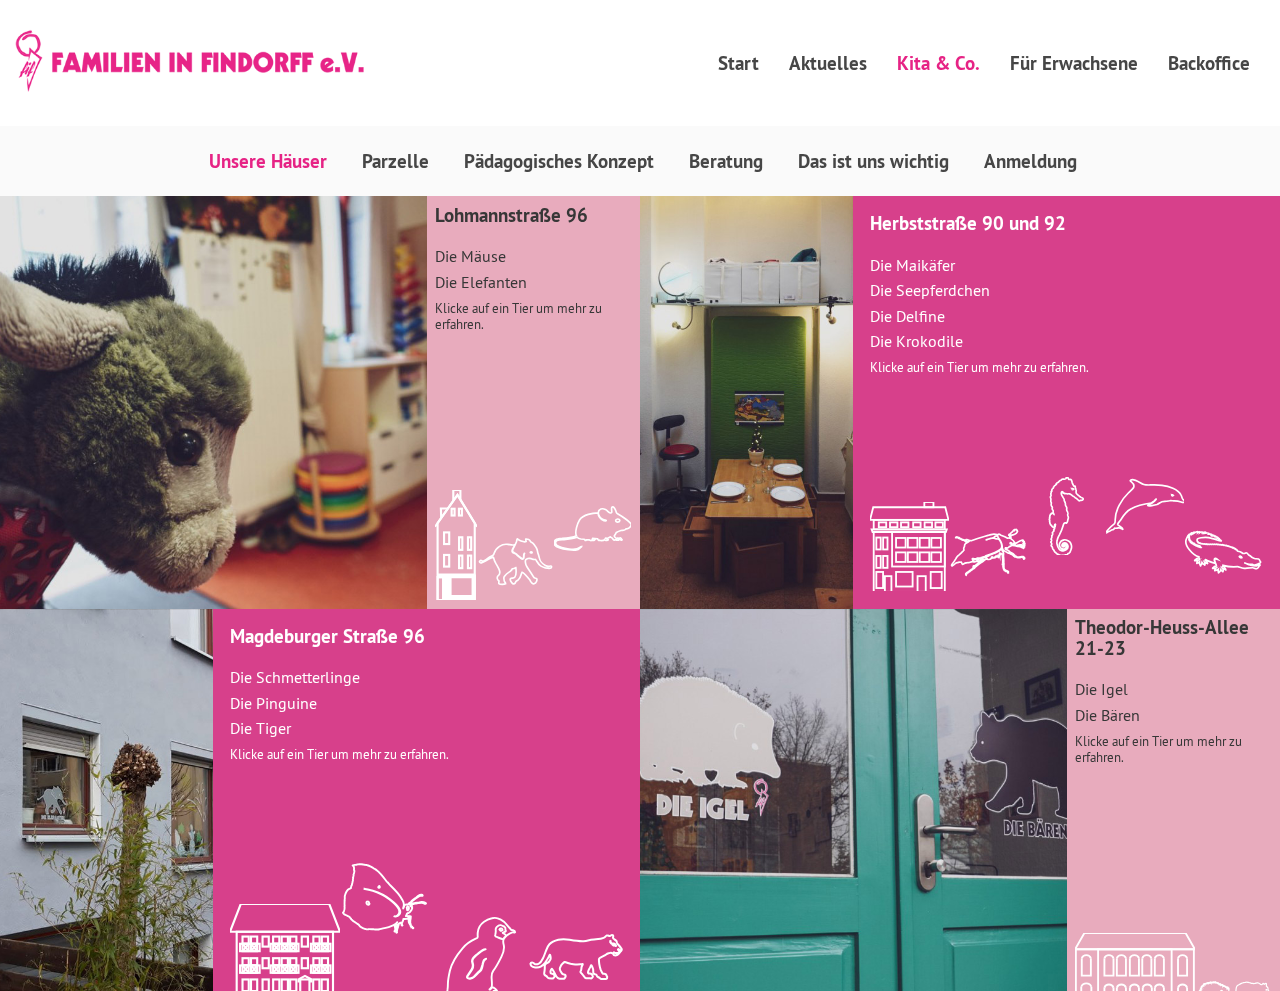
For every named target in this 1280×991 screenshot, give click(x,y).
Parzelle (395, 161)
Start (738, 63)
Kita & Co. (938, 63)
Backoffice (1209, 63)
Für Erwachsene (1074, 63)
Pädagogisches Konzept (559, 161)
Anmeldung (1030, 161)
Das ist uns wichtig (873, 161)
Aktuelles (828, 63)
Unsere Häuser (268, 161)
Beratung (726, 161)
